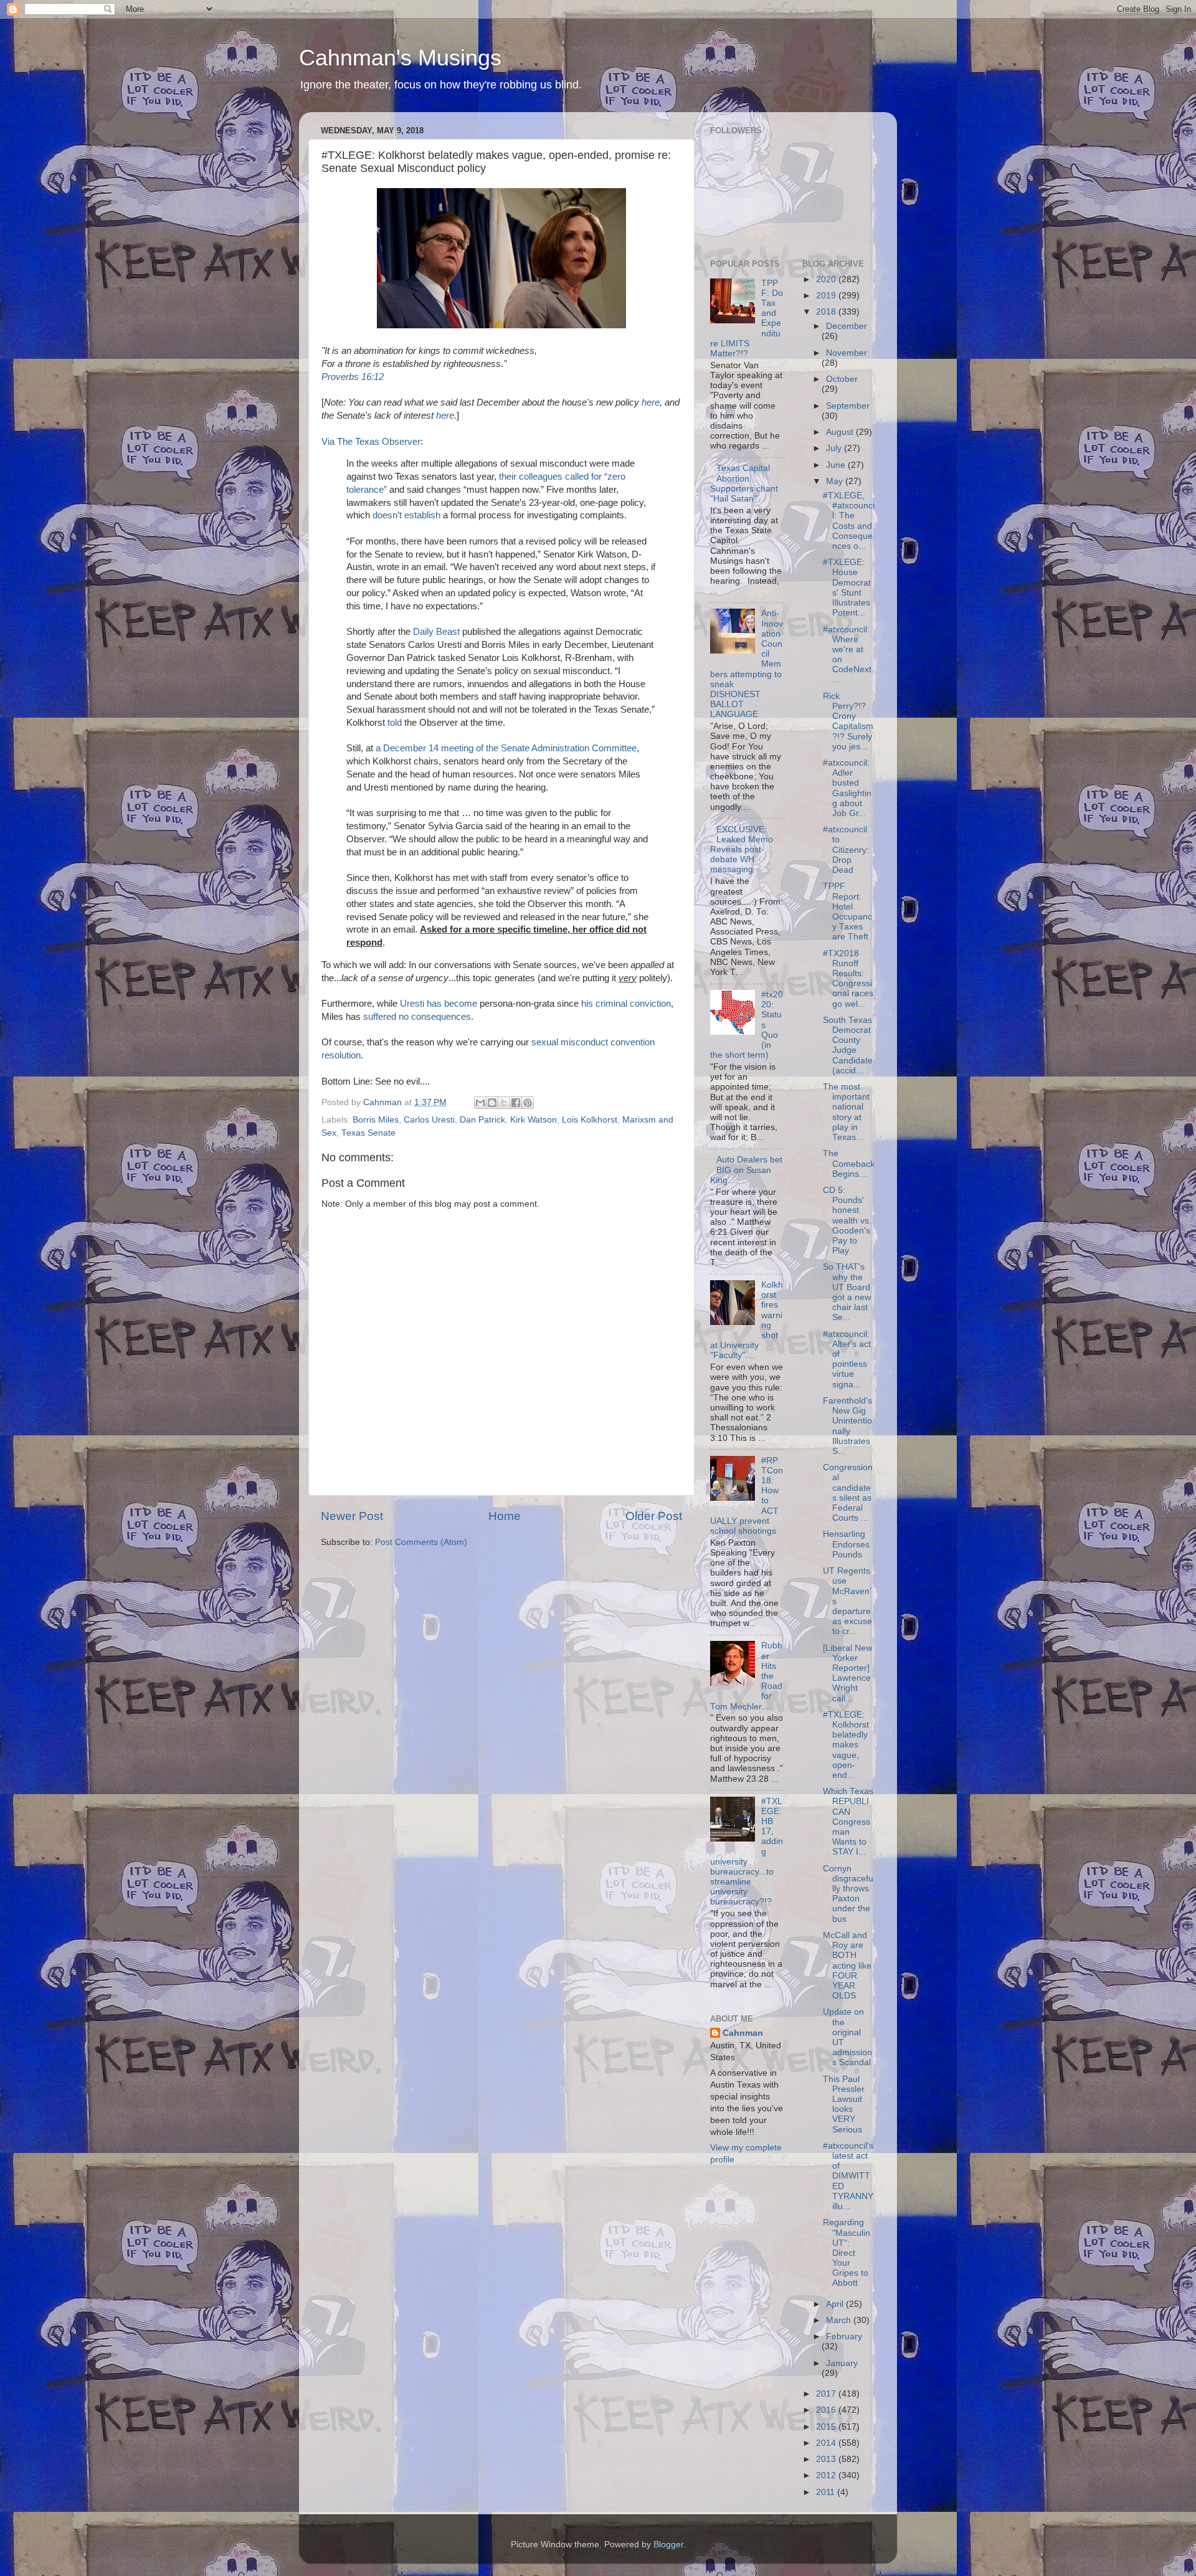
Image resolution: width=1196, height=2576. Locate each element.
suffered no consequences (417, 1017)
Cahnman (743, 2033)
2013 (827, 2459)
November (847, 353)
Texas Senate (368, 1133)
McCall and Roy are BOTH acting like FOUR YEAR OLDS (847, 1965)
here (651, 402)
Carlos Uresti (429, 1120)
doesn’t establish (406, 515)
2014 (827, 2443)
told (395, 723)
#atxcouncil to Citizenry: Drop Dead (846, 850)
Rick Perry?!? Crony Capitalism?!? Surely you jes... (848, 721)
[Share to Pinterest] (528, 1103)
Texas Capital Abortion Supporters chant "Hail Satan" (744, 483)
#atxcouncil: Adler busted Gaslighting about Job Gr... (847, 788)
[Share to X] (504, 1103)
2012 (827, 2475)
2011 (827, 2492)
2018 (827, 312)
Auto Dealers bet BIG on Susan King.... (746, 1170)
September (848, 406)
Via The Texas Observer (371, 442)
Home (505, 1516)
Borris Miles (376, 1120)
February (844, 2336)
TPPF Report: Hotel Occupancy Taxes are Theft (847, 911)
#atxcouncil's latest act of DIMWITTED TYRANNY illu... (848, 2176)
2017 (827, 2394)
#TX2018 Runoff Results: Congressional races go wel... (848, 979)
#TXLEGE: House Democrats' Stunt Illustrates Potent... (847, 587)
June (837, 465)
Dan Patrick (482, 1120)
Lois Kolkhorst (590, 1120)
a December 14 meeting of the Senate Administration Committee (506, 748)
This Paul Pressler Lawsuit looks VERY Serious (844, 2104)
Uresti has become (439, 1004)
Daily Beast (436, 632)
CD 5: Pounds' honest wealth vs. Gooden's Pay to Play (847, 1220)
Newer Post (352, 1516)
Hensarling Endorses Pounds (846, 1544)
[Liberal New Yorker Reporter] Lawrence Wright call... (847, 1673)
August (841, 432)
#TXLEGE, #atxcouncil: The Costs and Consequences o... (849, 521)
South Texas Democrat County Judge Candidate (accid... (848, 1045)
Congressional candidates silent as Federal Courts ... (848, 1493)
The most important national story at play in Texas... (846, 1112)
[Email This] (480, 1103)
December (847, 326)
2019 (827, 296)
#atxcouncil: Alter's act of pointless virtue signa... (847, 1359)
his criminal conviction (626, 1004)
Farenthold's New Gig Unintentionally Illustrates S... (847, 1426)
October (842, 379)
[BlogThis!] (492, 1103)
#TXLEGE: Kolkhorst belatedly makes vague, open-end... (846, 1745)
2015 (827, 2427)
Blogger (668, 2545)
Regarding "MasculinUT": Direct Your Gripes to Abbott (847, 2253)
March (840, 2320)
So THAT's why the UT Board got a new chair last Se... (847, 1292)
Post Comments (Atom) (421, 1542)
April (836, 2304)
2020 (827, 279)
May (836, 481)
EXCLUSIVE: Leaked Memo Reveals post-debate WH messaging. (742, 850)
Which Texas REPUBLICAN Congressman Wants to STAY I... (848, 1822)
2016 (827, 2410)
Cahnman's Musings (400, 58)
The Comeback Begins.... (849, 1163)
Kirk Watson (534, 1120)
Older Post (654, 1516)
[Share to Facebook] (516, 1103)
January (842, 2363)
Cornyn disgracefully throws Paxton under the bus (848, 1894)
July (835, 448)
